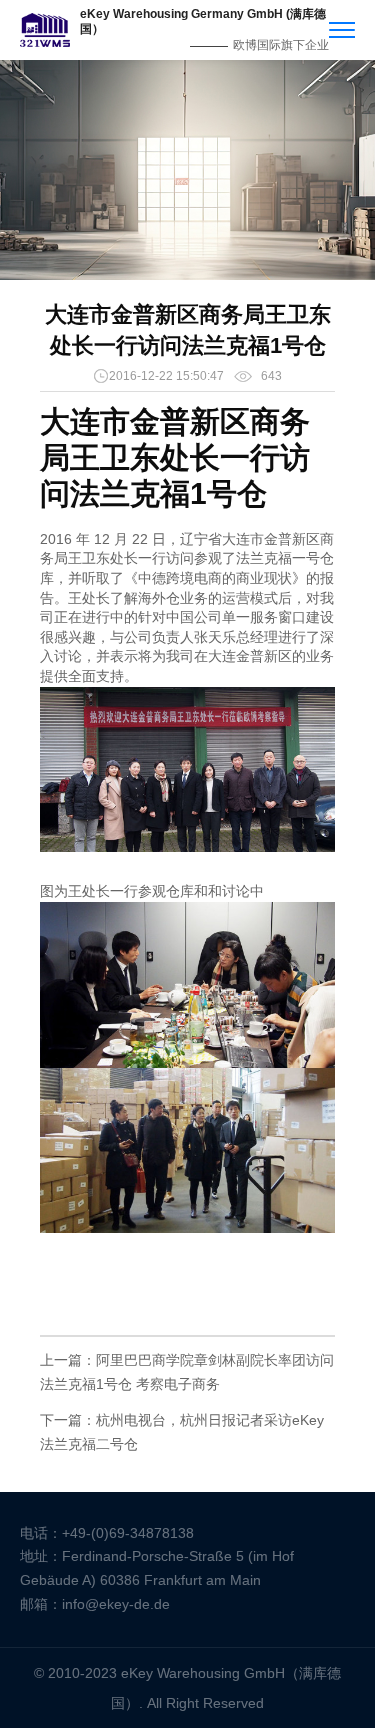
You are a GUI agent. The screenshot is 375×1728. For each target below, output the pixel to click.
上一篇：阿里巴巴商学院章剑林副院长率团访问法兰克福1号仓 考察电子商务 (187, 1372)
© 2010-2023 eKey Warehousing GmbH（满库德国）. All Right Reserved (187, 1688)
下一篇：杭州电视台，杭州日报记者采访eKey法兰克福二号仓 (182, 1432)
